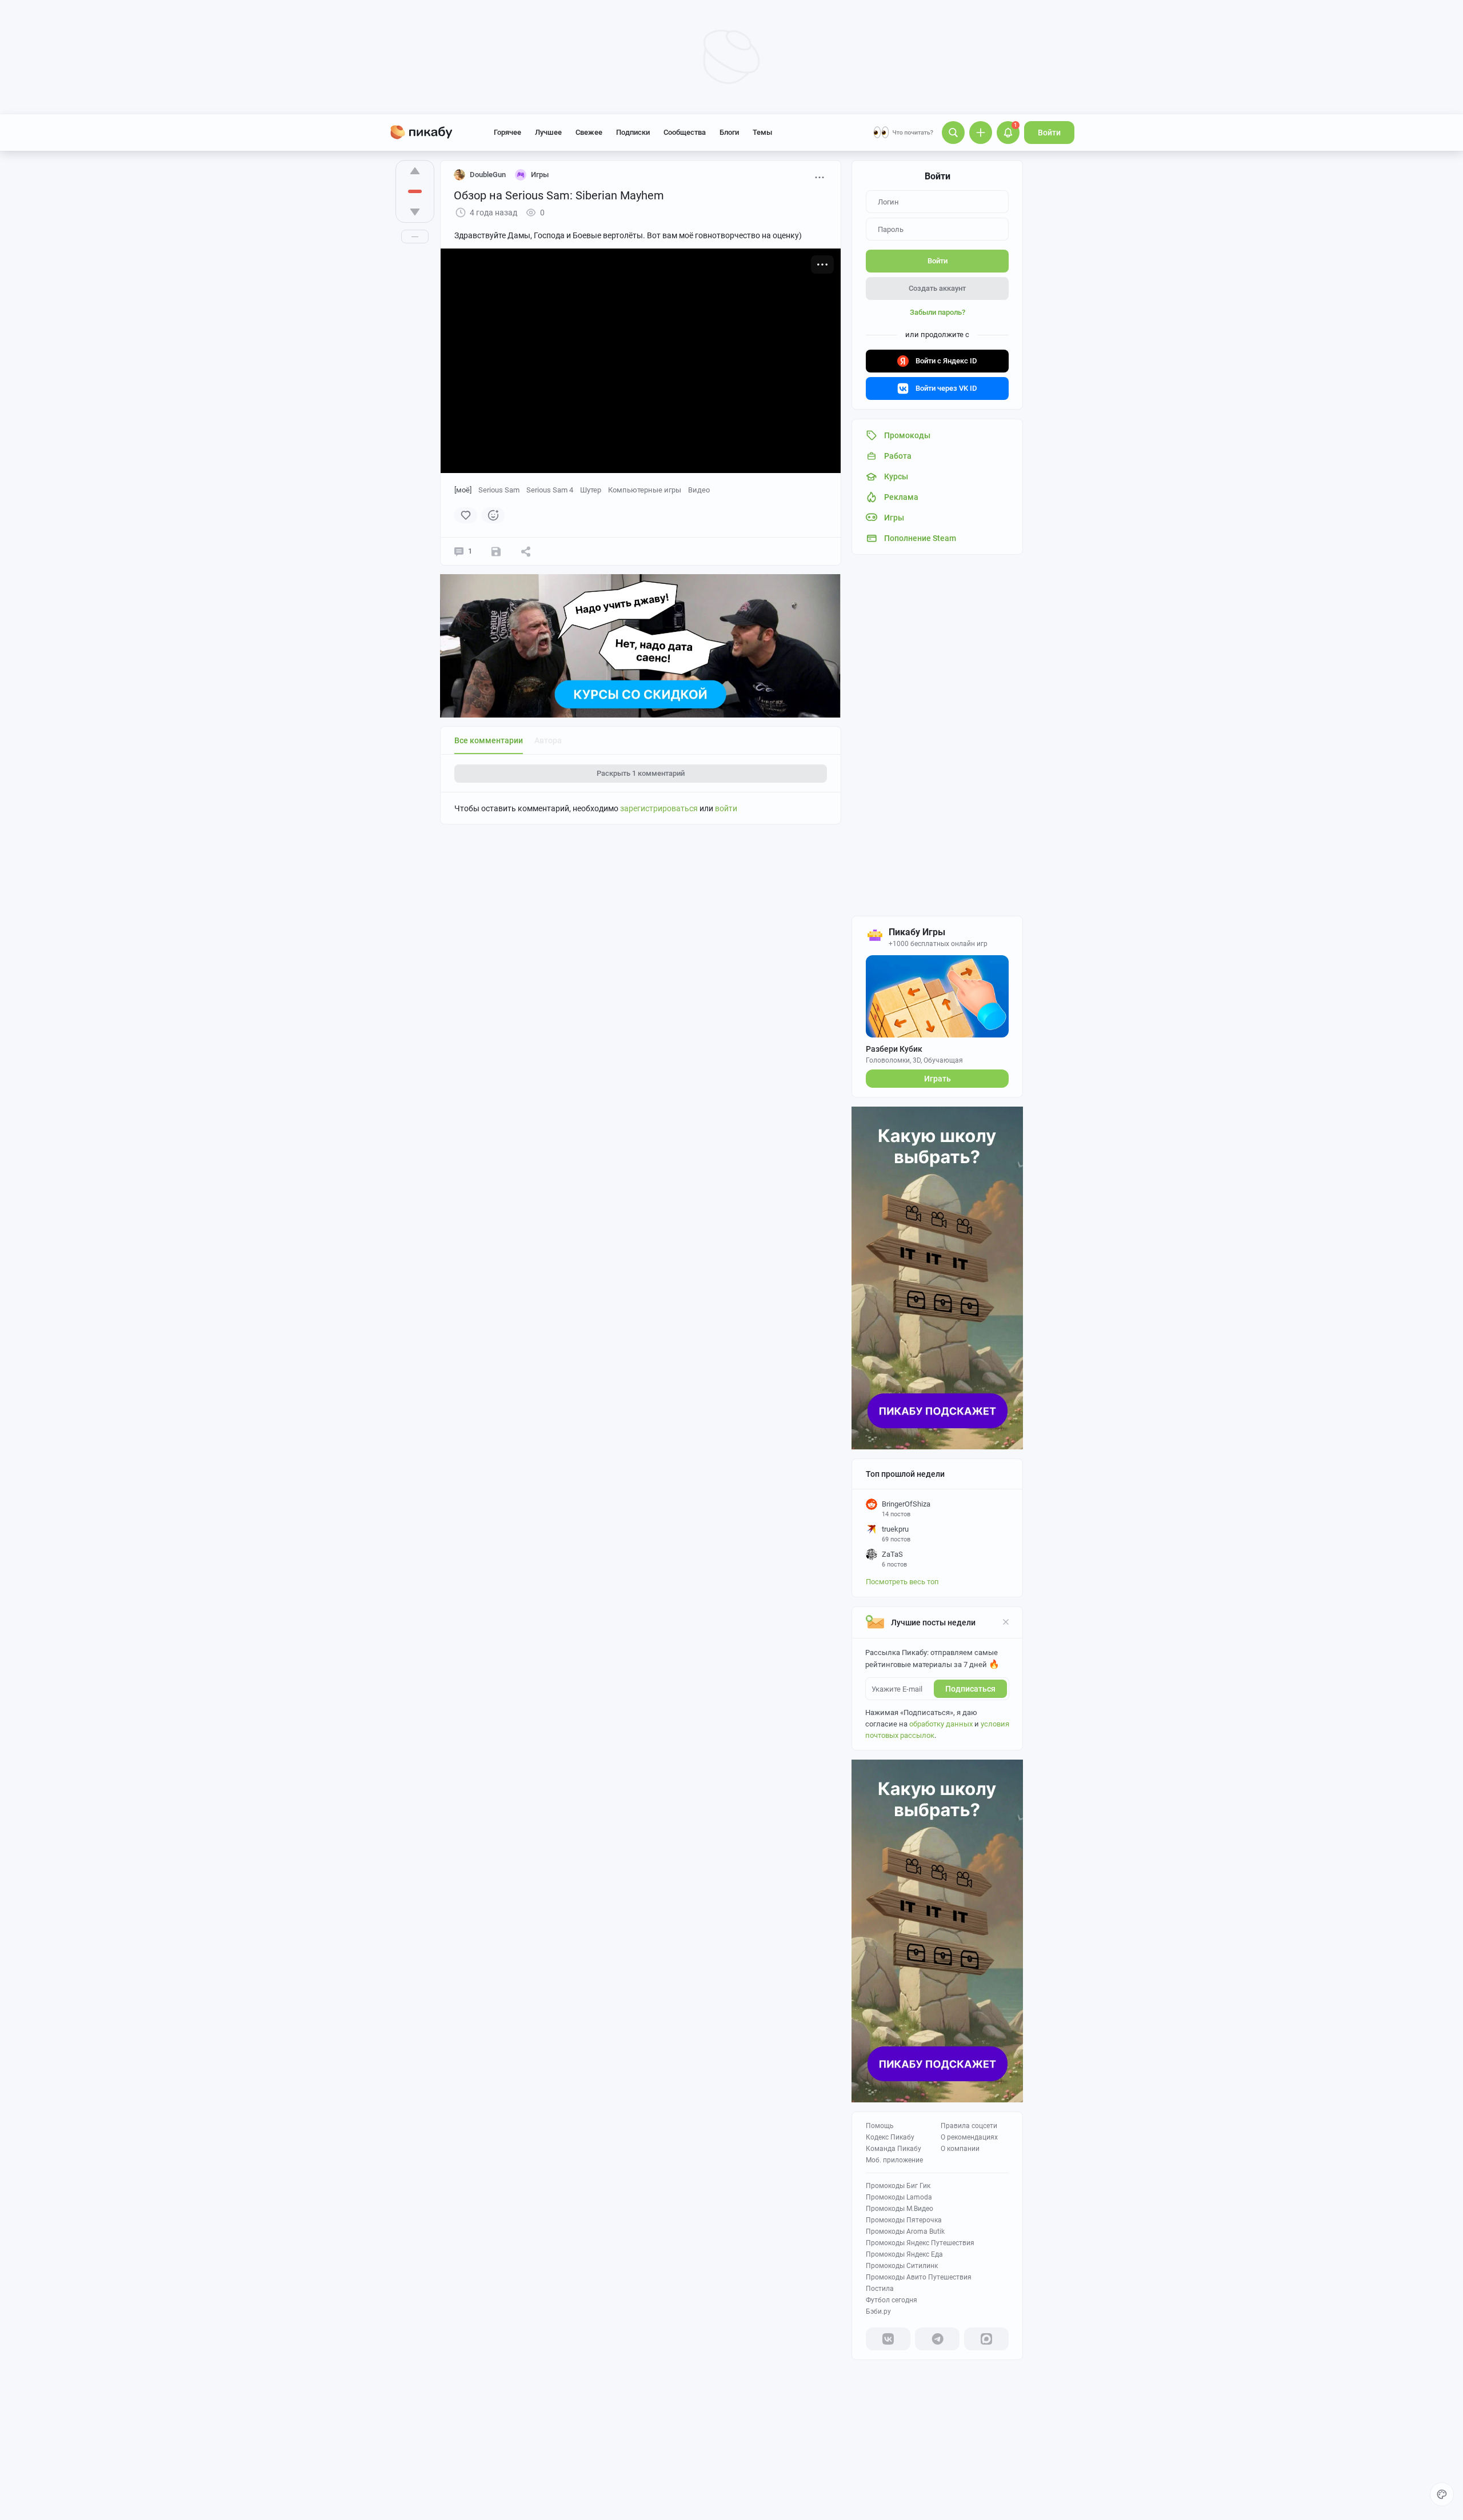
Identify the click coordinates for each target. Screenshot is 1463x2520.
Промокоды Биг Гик (898, 2186)
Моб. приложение (894, 2160)
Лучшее (548, 132)
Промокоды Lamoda (899, 2197)
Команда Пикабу (894, 2149)
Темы (762, 132)
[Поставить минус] (415, 212)
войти (726, 808)
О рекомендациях (969, 2137)
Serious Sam (499, 490)
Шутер (591, 490)
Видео (699, 490)
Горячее (507, 132)
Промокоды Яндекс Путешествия (920, 2243)
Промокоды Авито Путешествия (919, 2277)
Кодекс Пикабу (890, 2137)
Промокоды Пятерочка (904, 2220)
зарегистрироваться (659, 808)
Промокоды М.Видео (900, 2209)
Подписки (633, 132)
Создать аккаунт (937, 288)
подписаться (970, 1689)
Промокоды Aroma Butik (905, 2231)
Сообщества (685, 132)
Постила (880, 2289)
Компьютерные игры (645, 490)
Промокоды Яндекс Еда (904, 2254)
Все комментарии (489, 740)
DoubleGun (488, 175)
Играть (938, 1079)
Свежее (589, 132)
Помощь (880, 2126)
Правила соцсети (969, 2126)
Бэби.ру (878, 2311)
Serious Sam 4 (550, 490)
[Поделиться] (526, 551)
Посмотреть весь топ (902, 1582)
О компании (960, 2149)
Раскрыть (641, 773)
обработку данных (941, 1724)
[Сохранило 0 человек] (496, 551)
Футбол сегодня (892, 2300)
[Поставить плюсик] (415, 171)
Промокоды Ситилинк (902, 2266)
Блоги (729, 132)
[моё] (463, 490)
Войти (1049, 133)
